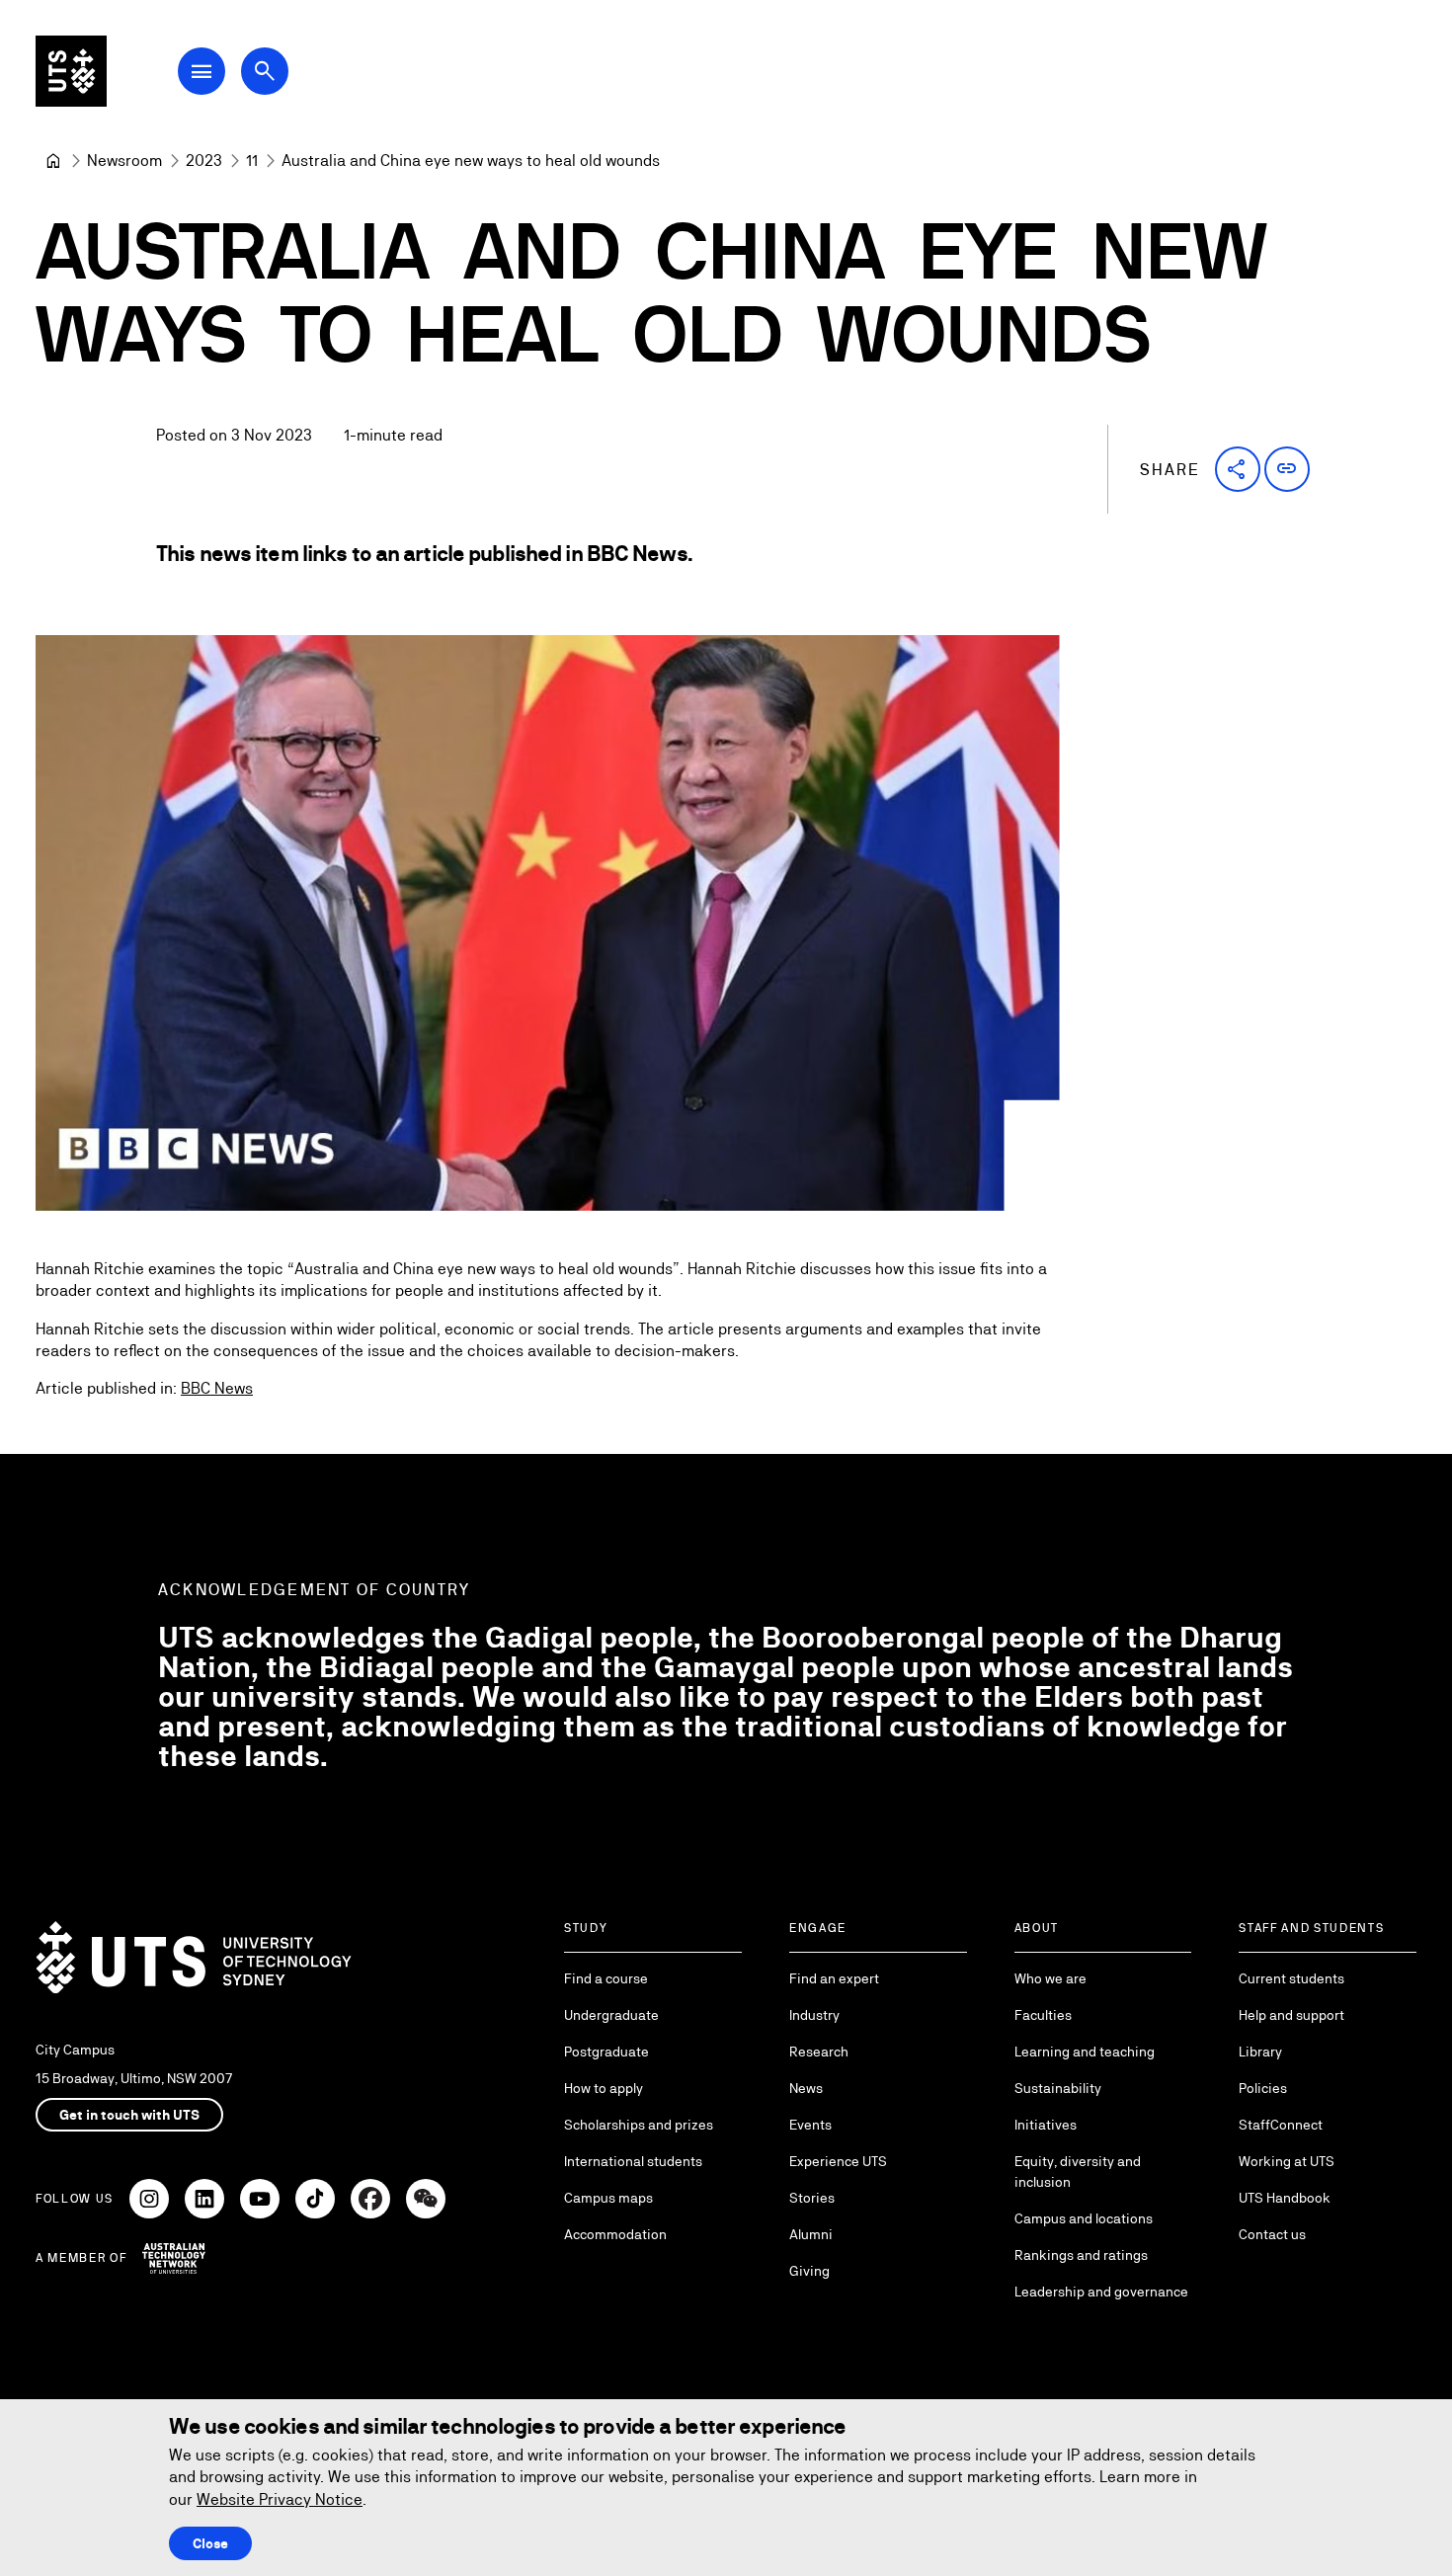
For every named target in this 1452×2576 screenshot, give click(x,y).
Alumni (811, 2234)
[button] (1238, 469)
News (806, 2088)
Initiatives (1046, 2125)
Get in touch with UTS (129, 2115)
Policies (1263, 2088)
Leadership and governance (1101, 2292)
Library (1260, 2052)
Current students (1291, 1978)
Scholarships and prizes (639, 2125)
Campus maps (608, 2198)
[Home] (53, 161)
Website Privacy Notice (280, 2499)
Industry (814, 2015)
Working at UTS (1287, 2161)
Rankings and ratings (1081, 2255)
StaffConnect (1281, 2125)
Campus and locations (1084, 2218)
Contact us (1272, 2234)
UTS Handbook (1285, 2198)
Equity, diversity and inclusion (1078, 2172)
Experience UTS (838, 2161)
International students (633, 2161)
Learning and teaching (1085, 2052)
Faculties (1043, 2015)
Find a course (606, 1978)
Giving (809, 2271)
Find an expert (834, 1978)
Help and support (1291, 2015)
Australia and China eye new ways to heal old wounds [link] (471, 161)
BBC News (217, 1388)
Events (810, 2125)
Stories (812, 2198)
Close (210, 2543)
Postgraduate (606, 2052)
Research (819, 2052)
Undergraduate (611, 2015)
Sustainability (1058, 2088)
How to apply (604, 2088)
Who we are (1050, 1978)
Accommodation (615, 2234)
